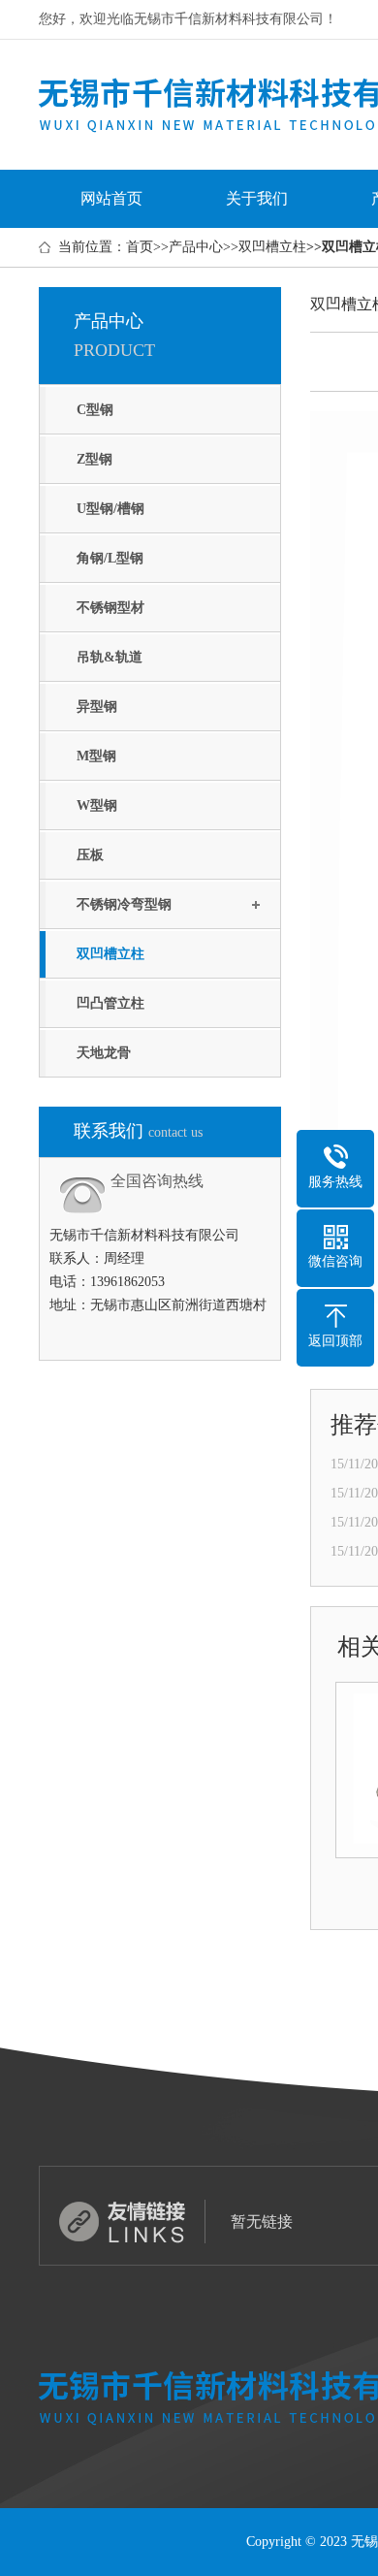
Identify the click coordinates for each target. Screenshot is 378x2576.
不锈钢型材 (110, 608)
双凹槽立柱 (272, 247)
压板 (90, 855)
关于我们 (257, 198)
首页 (140, 247)
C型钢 (95, 410)
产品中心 (196, 247)
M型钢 (96, 756)
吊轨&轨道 (110, 657)
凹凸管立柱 (110, 1003)
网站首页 (111, 198)
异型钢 (97, 707)
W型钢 (97, 805)
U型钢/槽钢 (110, 509)
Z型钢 (94, 459)
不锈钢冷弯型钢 (124, 904)
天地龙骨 (104, 1053)
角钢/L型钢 (110, 558)
